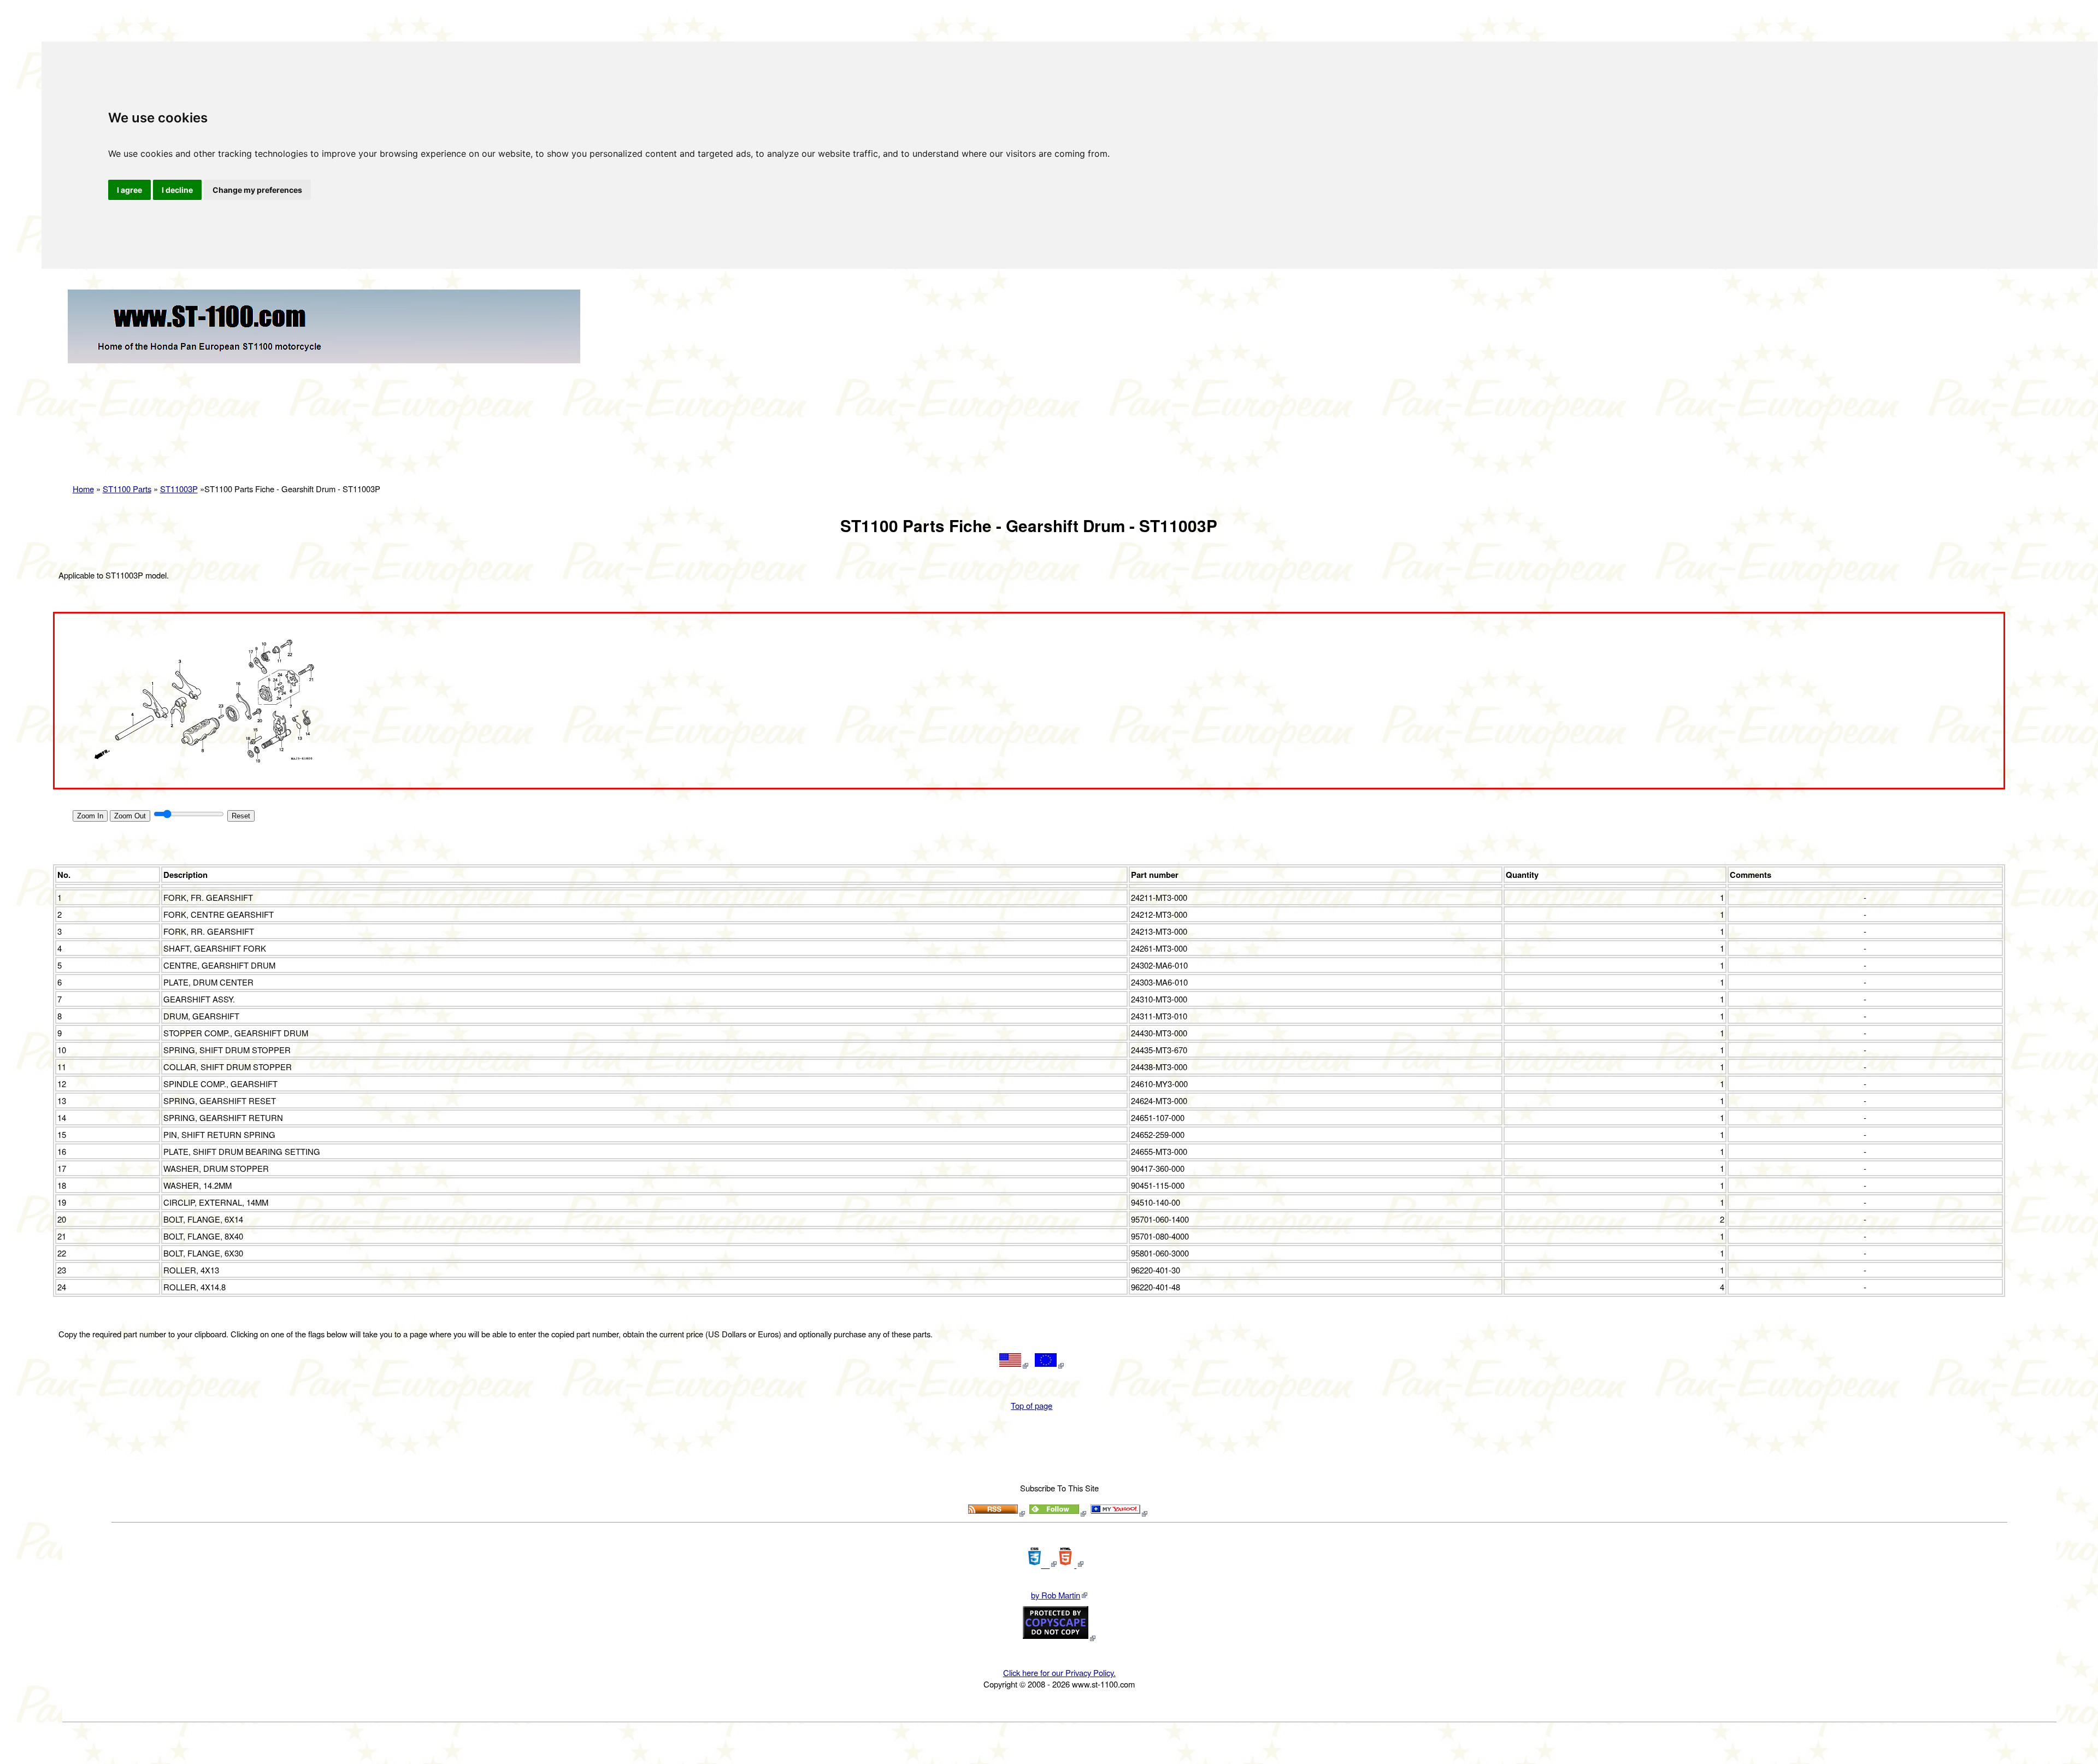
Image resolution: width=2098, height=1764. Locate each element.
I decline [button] (177, 190)
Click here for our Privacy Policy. (1059, 1672)
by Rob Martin (1056, 1595)
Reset (241, 816)
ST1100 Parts (127, 489)
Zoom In (90, 816)
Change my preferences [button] (257, 190)
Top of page (1032, 1405)
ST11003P (179, 489)
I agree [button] (129, 190)
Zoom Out (130, 816)
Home (83, 489)
